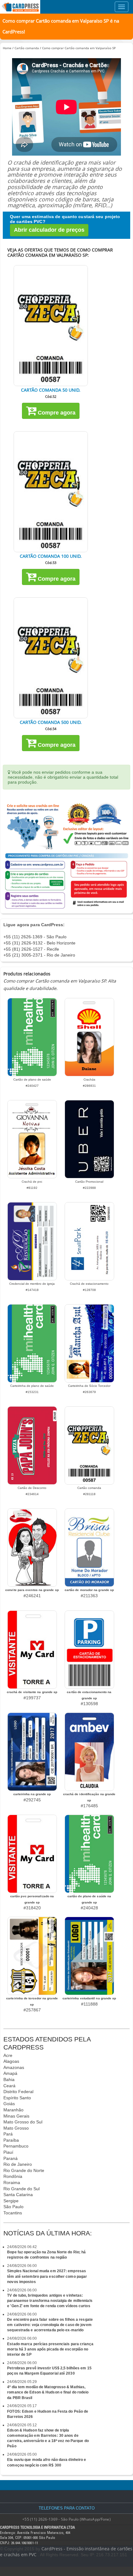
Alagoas (11, 2061)
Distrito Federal (18, 2092)
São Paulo (13, 2207)
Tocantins (13, 2213)
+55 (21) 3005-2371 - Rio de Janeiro (39, 955)
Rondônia (13, 2176)
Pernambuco (16, 2146)
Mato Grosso (16, 2128)
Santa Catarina (18, 2195)
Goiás (9, 2104)
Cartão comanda (27, 48)
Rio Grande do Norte (24, 2170)
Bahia (9, 2079)
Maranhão (13, 2110)
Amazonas (14, 2067)
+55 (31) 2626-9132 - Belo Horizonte (39, 943)
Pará (8, 2134)
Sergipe (11, 2201)
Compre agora (56, 413)
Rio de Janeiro (18, 2164)
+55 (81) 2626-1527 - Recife (31, 949)
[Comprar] (51, 326)
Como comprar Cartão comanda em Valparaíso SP (79, 48)
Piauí (8, 2152)
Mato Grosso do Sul (23, 2122)
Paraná (11, 2158)
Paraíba (11, 2140)
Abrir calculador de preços (49, 230)
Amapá (10, 2073)
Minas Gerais (16, 2116)
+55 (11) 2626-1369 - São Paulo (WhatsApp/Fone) (66, 2519)
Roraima (12, 2183)
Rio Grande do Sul (21, 2189)
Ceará (9, 2086)
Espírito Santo (17, 2098)
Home (7, 48)
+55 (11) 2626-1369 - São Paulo (35, 937)
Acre (8, 2055)
